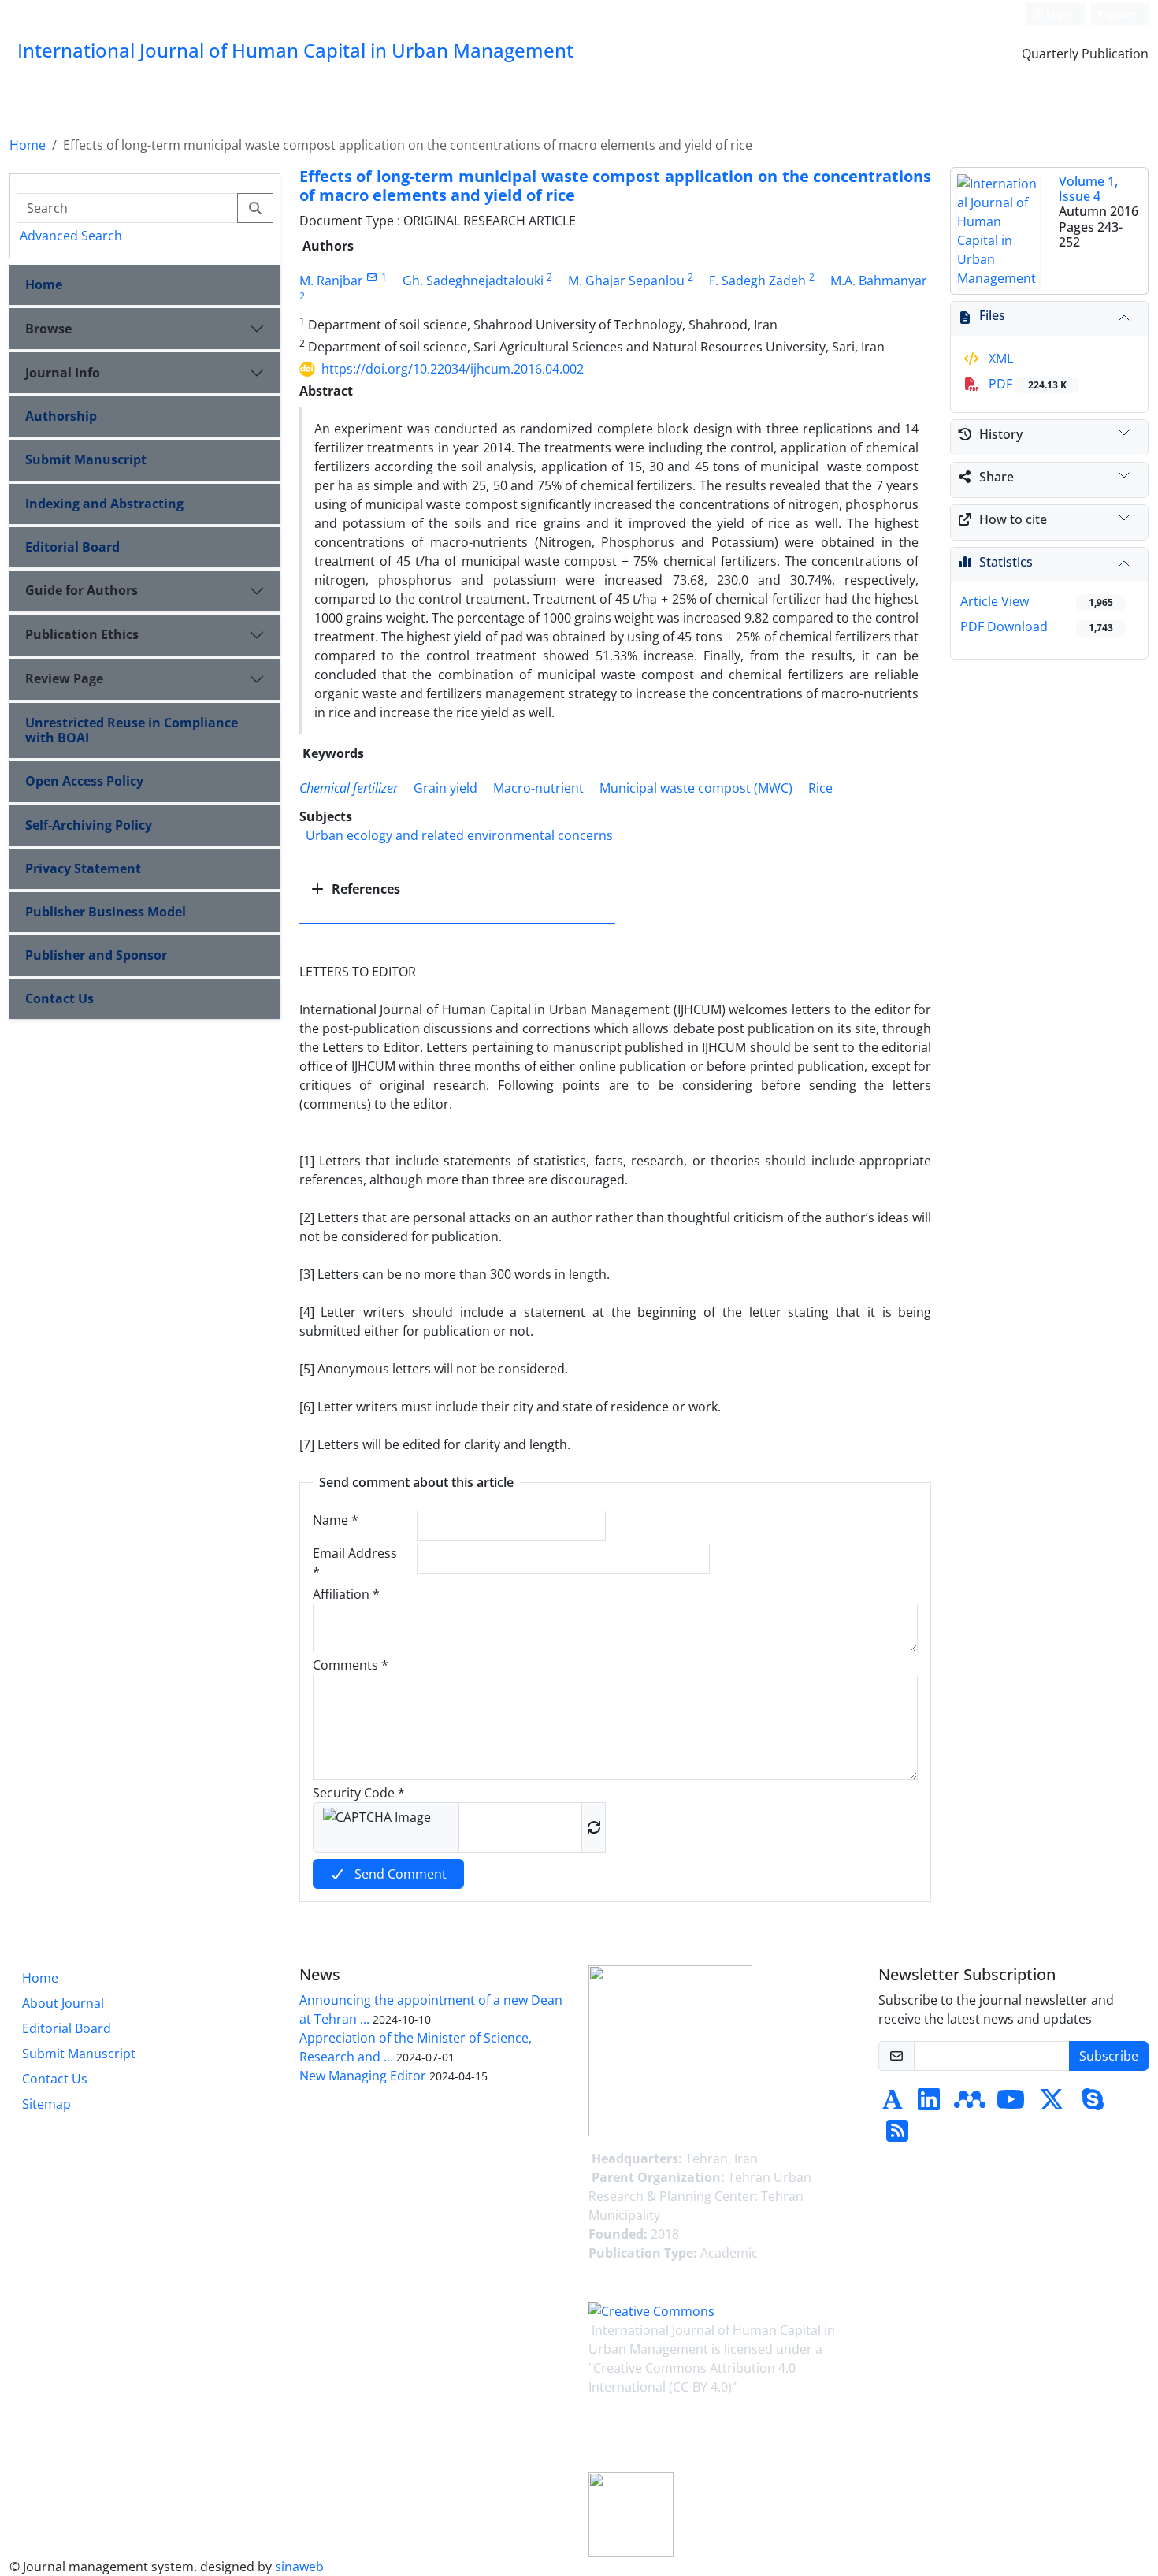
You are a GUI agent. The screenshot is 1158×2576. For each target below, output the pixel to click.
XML (999, 359)
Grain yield (445, 788)
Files (992, 315)
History (1001, 434)
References (364, 889)
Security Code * (359, 1793)
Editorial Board (72, 547)
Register (1117, 14)
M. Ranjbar (331, 281)
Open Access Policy (84, 781)
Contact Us (59, 998)
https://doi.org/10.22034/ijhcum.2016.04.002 (453, 369)
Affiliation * (346, 1594)
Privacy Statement (83, 868)
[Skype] (1093, 2104)
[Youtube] (1011, 2104)
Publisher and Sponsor (96, 955)
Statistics (1006, 562)
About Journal (63, 2003)
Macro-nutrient (538, 788)
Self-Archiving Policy (89, 825)
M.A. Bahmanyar (879, 281)
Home (28, 145)
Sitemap (46, 2104)
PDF (1026, 384)
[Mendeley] (970, 2104)
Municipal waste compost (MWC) (696, 788)
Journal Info (63, 373)
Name (336, 1520)
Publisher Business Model (106, 912)
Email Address (355, 1563)
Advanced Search (71, 236)
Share (997, 477)
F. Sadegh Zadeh (757, 281)
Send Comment (399, 1874)
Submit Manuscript (86, 459)
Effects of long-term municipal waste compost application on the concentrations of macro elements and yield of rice (616, 186)
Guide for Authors (82, 590)
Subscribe (1109, 2056)
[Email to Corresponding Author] (372, 277)
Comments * (351, 1665)
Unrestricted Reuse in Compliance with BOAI (132, 730)
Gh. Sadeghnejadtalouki (473, 281)
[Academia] (893, 2104)
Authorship (61, 416)
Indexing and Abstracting (104, 504)
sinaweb (299, 2567)
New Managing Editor (363, 2076)
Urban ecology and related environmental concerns (459, 835)
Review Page (64, 678)
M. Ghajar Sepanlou (626, 281)
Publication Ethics (82, 634)
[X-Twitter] (1052, 2104)
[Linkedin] (929, 2104)
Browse (48, 329)
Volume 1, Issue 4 (1088, 189)
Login (1058, 14)
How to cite (1013, 519)
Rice (820, 788)
